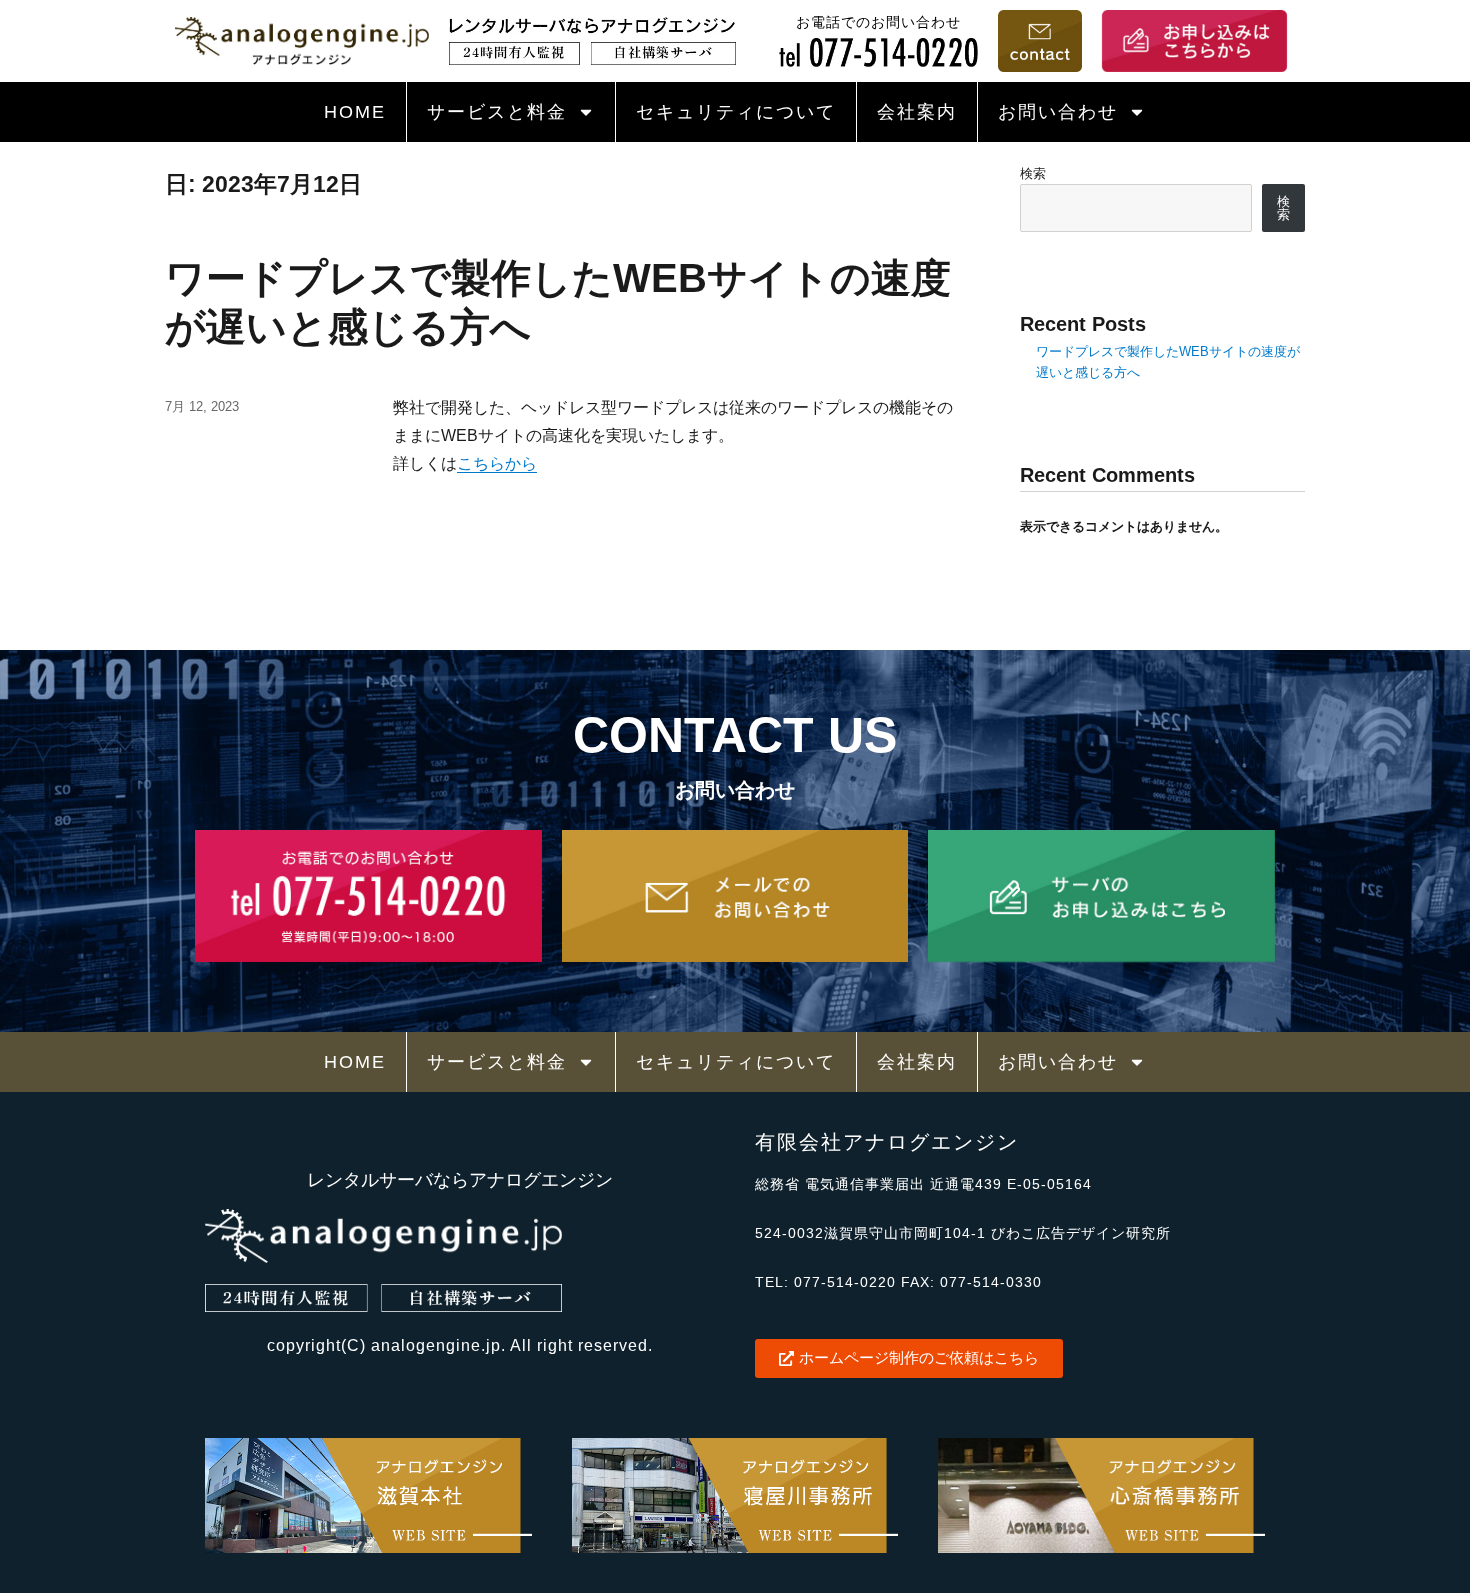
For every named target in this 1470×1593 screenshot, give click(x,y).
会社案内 (917, 112)
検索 (1033, 173)
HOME (355, 112)
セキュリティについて (736, 112)
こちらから (497, 463)
